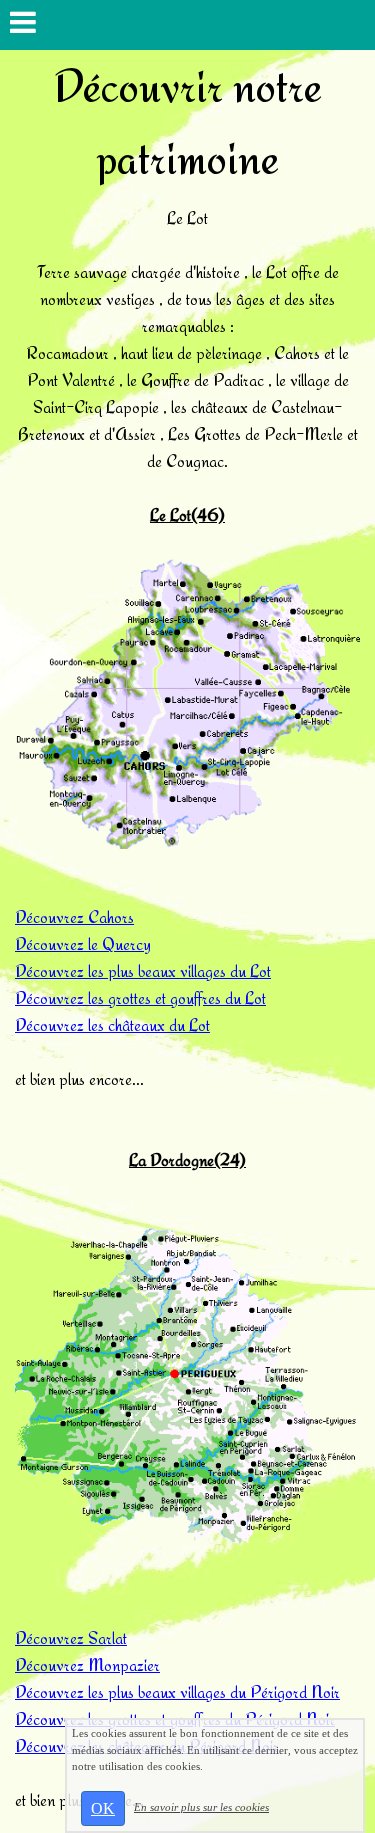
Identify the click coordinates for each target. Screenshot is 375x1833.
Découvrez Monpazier (87, 1664)
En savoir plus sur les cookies (201, 1807)
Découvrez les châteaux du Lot (112, 1024)
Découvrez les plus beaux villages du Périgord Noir (177, 1691)
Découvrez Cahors (74, 916)
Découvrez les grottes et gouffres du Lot (140, 997)
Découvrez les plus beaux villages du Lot (143, 970)
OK (103, 1808)
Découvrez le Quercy (83, 943)
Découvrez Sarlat (71, 1637)
